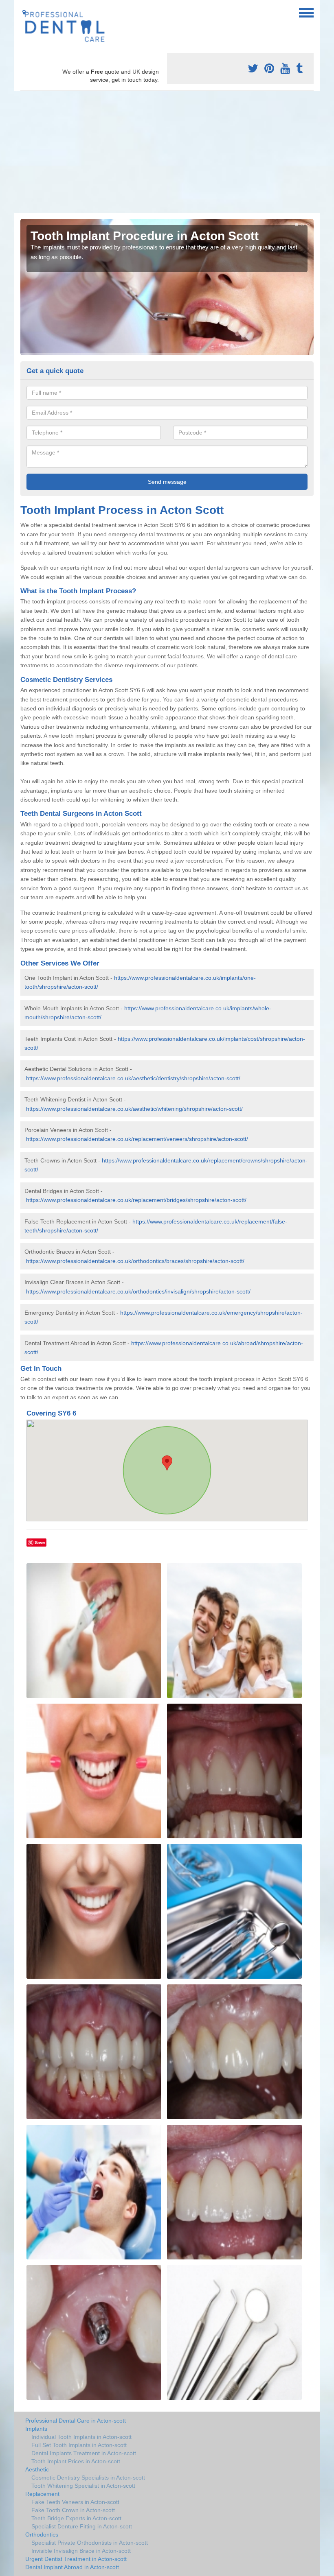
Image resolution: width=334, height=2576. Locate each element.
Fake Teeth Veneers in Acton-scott (75, 2502)
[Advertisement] (167, 152)
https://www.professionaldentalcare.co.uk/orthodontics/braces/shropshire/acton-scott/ (135, 1261)
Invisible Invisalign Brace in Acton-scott (81, 2551)
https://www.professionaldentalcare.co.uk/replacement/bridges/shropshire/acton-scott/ (136, 1200)
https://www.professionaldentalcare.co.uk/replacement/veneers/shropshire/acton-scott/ (137, 1139)
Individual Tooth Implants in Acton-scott (81, 2437)
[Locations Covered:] (24, 12)
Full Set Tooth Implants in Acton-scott (79, 2445)
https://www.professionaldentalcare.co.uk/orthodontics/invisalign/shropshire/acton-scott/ (138, 1291)
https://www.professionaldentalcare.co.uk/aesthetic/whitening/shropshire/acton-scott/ (134, 1109)
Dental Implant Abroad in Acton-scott (72, 2567)
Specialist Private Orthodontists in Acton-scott (90, 2543)
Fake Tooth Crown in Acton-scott (73, 2510)
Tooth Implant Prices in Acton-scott (76, 2461)
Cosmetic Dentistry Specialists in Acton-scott (88, 2478)
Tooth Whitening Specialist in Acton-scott (83, 2486)
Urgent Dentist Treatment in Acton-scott (76, 2559)
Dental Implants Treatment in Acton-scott (84, 2453)
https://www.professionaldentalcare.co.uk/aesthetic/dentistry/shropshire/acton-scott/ (133, 1078)
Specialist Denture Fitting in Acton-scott (82, 2526)
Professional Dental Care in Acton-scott (76, 2421)
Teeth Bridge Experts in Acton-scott (76, 2518)
